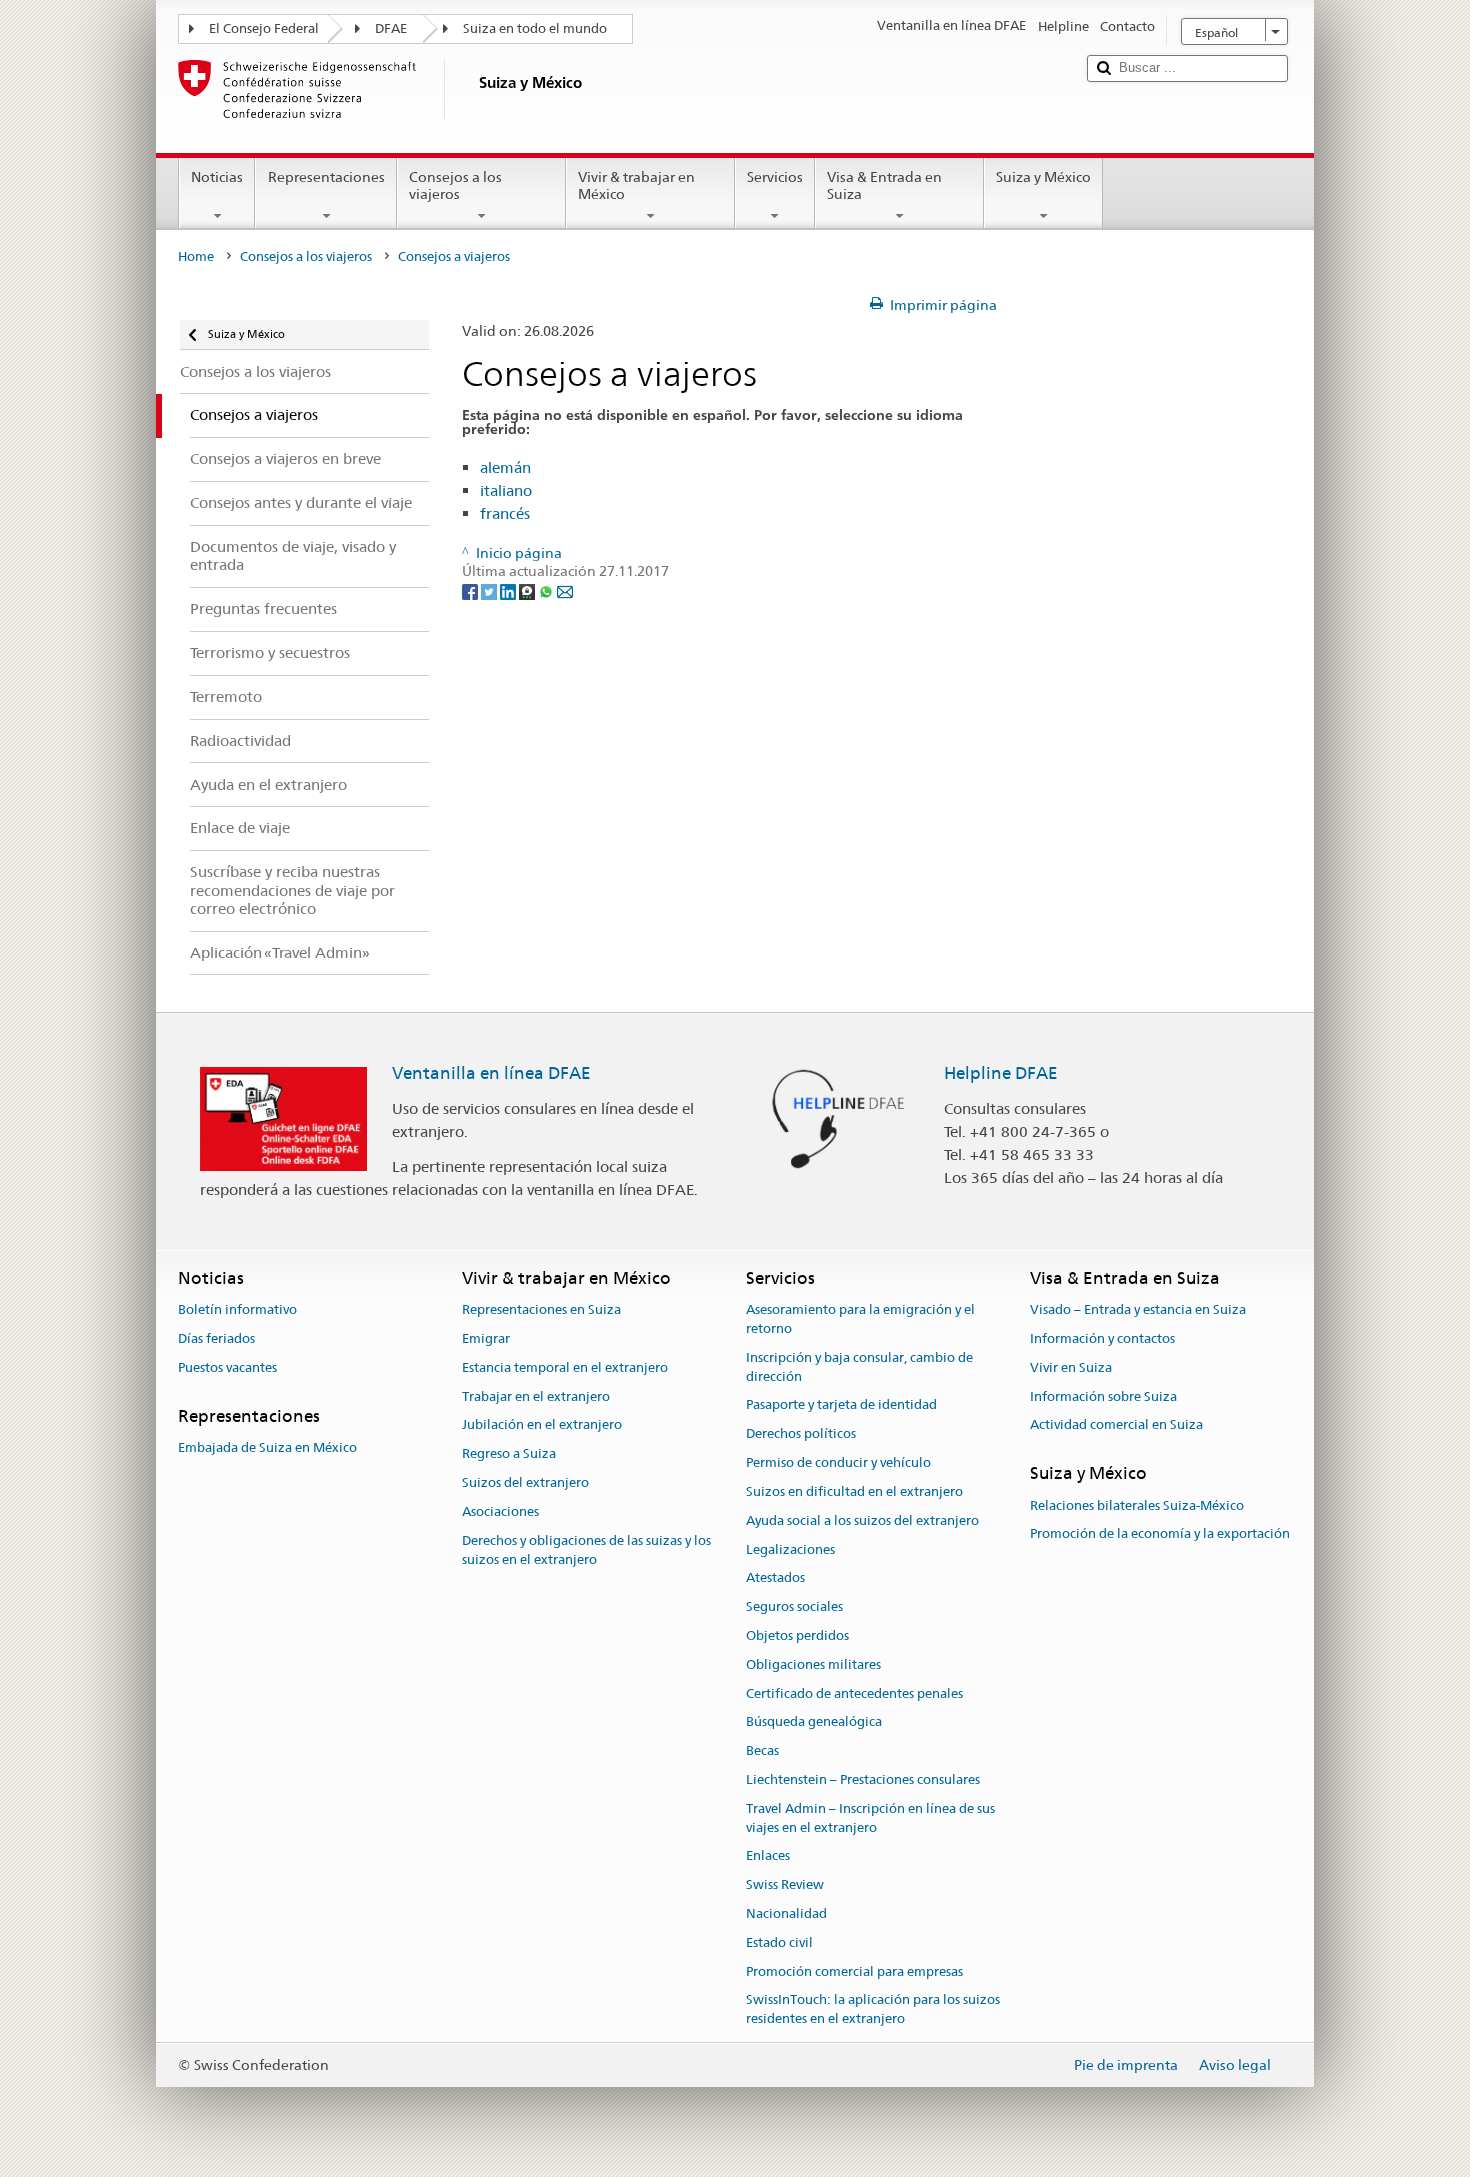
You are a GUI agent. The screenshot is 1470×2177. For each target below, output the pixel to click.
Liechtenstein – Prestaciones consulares (863, 1779)
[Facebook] (471, 591)
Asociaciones (500, 1511)
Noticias (217, 177)
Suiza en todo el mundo (535, 28)
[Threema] (528, 591)
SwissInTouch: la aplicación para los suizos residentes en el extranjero (873, 2010)
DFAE (391, 28)
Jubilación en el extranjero (542, 1425)
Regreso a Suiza (509, 1454)
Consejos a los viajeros (455, 185)
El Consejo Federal (264, 28)
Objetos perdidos (797, 1635)
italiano (506, 490)
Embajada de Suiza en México (267, 1447)
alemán (505, 467)
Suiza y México (1043, 177)
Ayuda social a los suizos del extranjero (862, 1520)
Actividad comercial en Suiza (1116, 1425)
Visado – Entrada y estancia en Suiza (1138, 1309)
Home (196, 256)
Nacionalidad (786, 1913)
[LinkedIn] (509, 591)
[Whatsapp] (547, 591)
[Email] (565, 591)
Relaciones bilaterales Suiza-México (1137, 1505)
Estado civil (779, 1942)
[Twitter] (490, 591)
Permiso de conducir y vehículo (838, 1462)
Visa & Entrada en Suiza (884, 185)
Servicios (775, 177)
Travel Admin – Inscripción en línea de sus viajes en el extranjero (870, 1818)
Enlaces (768, 1856)
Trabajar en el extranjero (536, 1396)
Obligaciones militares (813, 1664)
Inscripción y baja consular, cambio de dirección (859, 1367)
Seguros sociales (794, 1606)
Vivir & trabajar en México (636, 185)
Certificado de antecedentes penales (854, 1693)
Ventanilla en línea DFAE (491, 1073)
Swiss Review (785, 1884)
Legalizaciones (790, 1549)
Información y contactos (1102, 1338)
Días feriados (216, 1338)
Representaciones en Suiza (541, 1309)
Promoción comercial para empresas (854, 1971)
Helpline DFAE (1001, 1073)
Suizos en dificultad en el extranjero (854, 1491)
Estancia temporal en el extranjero (565, 1367)
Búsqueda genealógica (814, 1722)
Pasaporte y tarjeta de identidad (841, 1405)
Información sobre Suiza (1103, 1396)
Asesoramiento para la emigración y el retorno (860, 1319)
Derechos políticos (801, 1434)
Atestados (775, 1578)
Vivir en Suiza (1071, 1367)
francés (505, 513)
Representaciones (326, 177)
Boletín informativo (237, 1309)
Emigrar (486, 1338)
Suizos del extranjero (525, 1482)
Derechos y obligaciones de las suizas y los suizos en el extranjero (586, 1550)
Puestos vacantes (227, 1367)
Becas (762, 1750)
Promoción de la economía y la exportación (1160, 1534)
